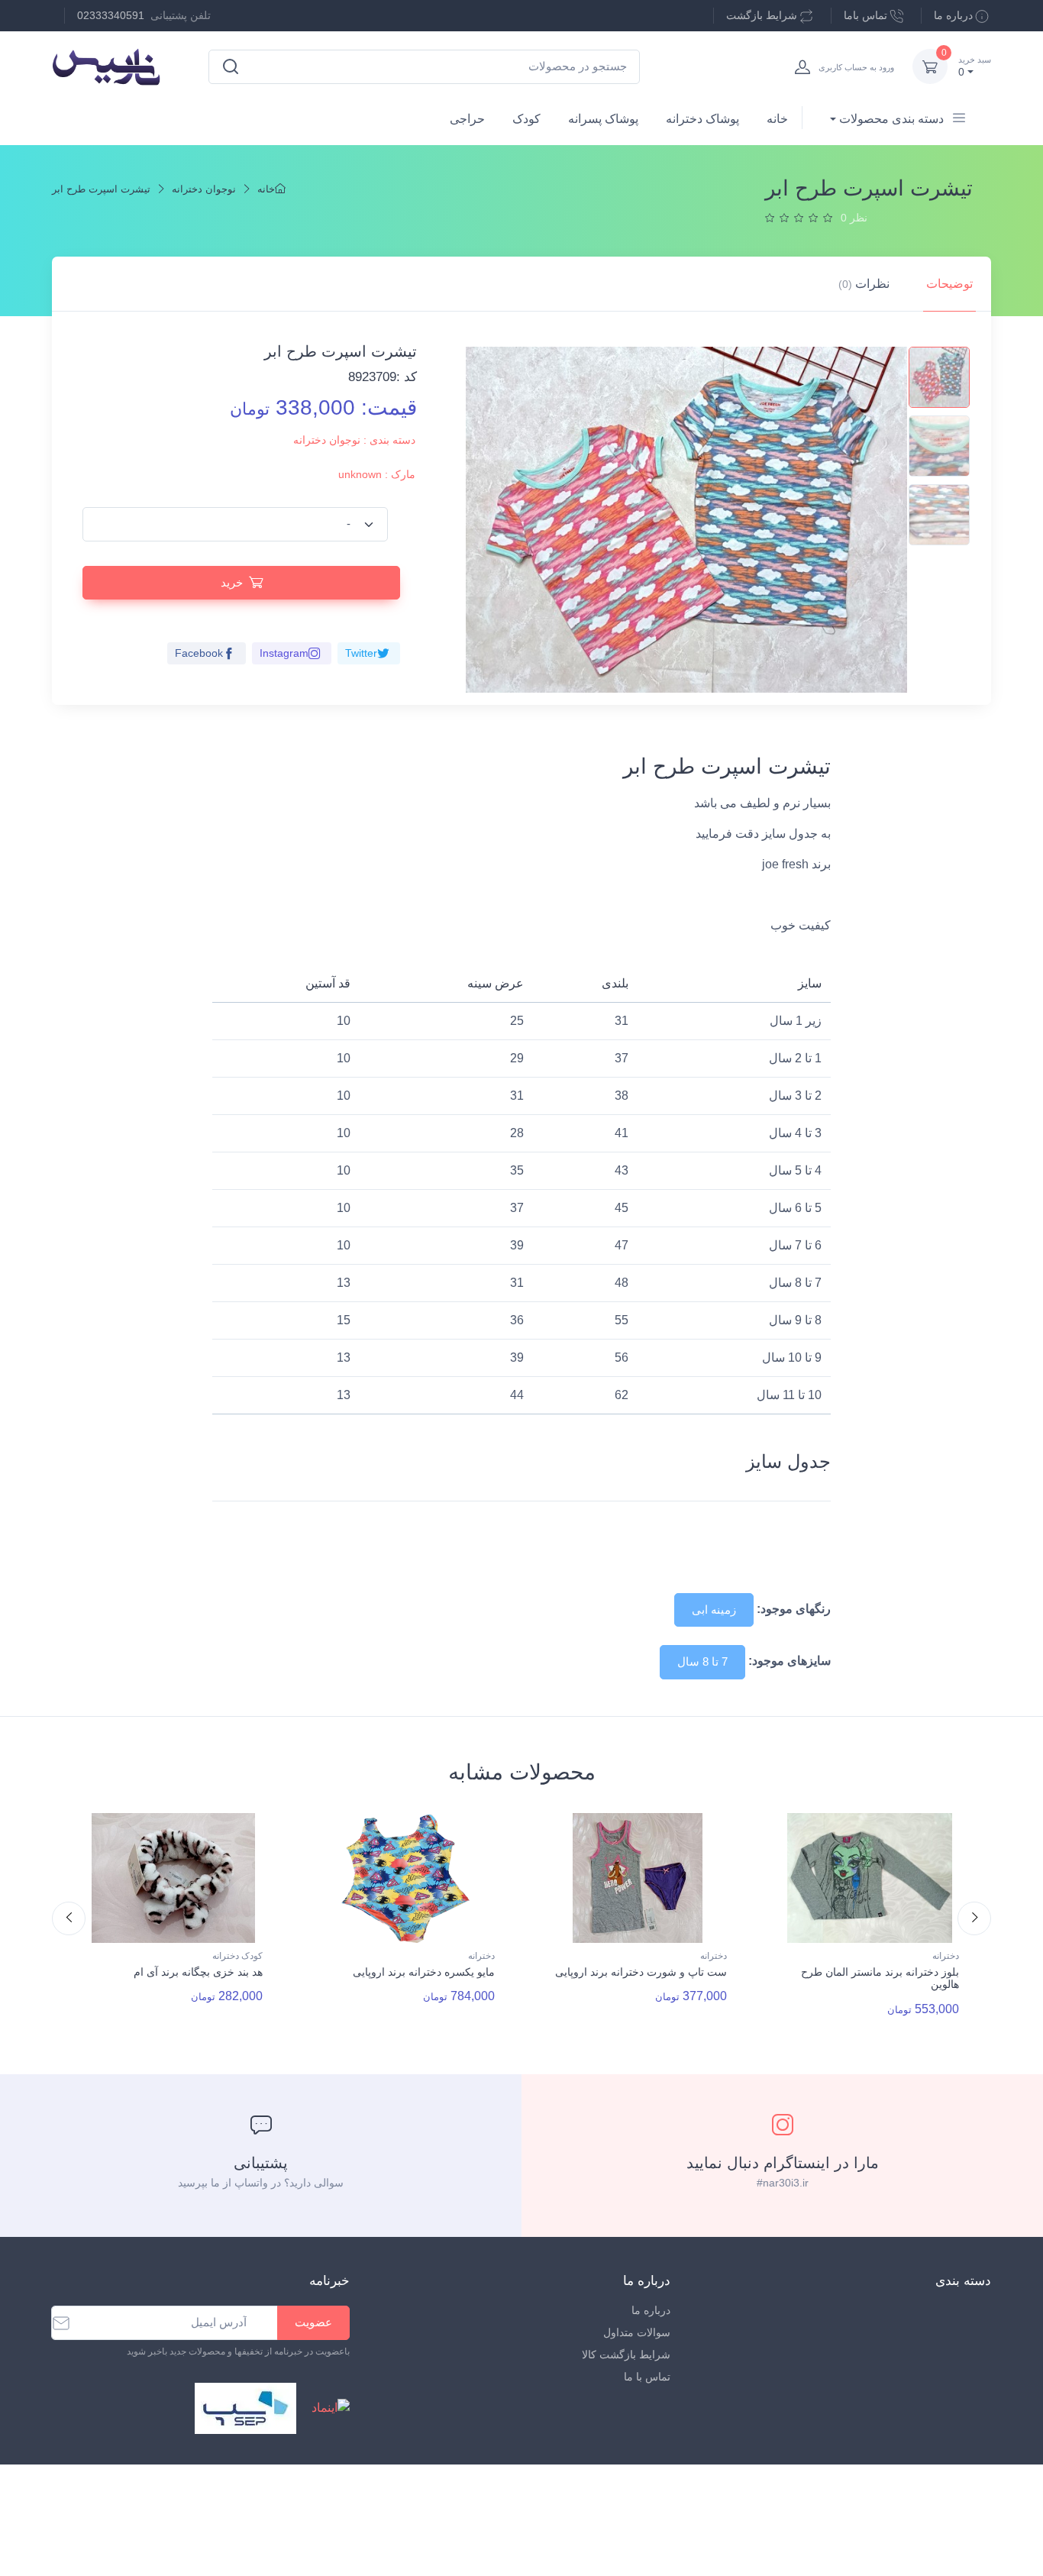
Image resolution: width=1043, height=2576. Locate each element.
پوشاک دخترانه (702, 119)
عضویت (313, 2322)
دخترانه (481, 1956)
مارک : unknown (377, 474)
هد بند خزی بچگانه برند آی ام (198, 1972)
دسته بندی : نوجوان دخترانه (354, 440)
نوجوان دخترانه (204, 189)
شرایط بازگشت (762, 15)
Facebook (199, 653)
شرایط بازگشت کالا (626, 2355)
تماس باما (865, 15)
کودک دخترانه (237, 1956)
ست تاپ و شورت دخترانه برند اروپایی (641, 1972)
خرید (232, 582)
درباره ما (953, 15)
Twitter (361, 653)
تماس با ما (647, 2377)
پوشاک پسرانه (603, 119)
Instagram (284, 653)
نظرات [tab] (864, 284)
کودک (526, 119)
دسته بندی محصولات (891, 119)
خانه (777, 119)
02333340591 (111, 15)
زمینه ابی (714, 1610)
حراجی (467, 119)
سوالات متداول (637, 2332)
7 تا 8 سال (702, 1661)
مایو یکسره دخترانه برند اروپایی (424, 1972)
